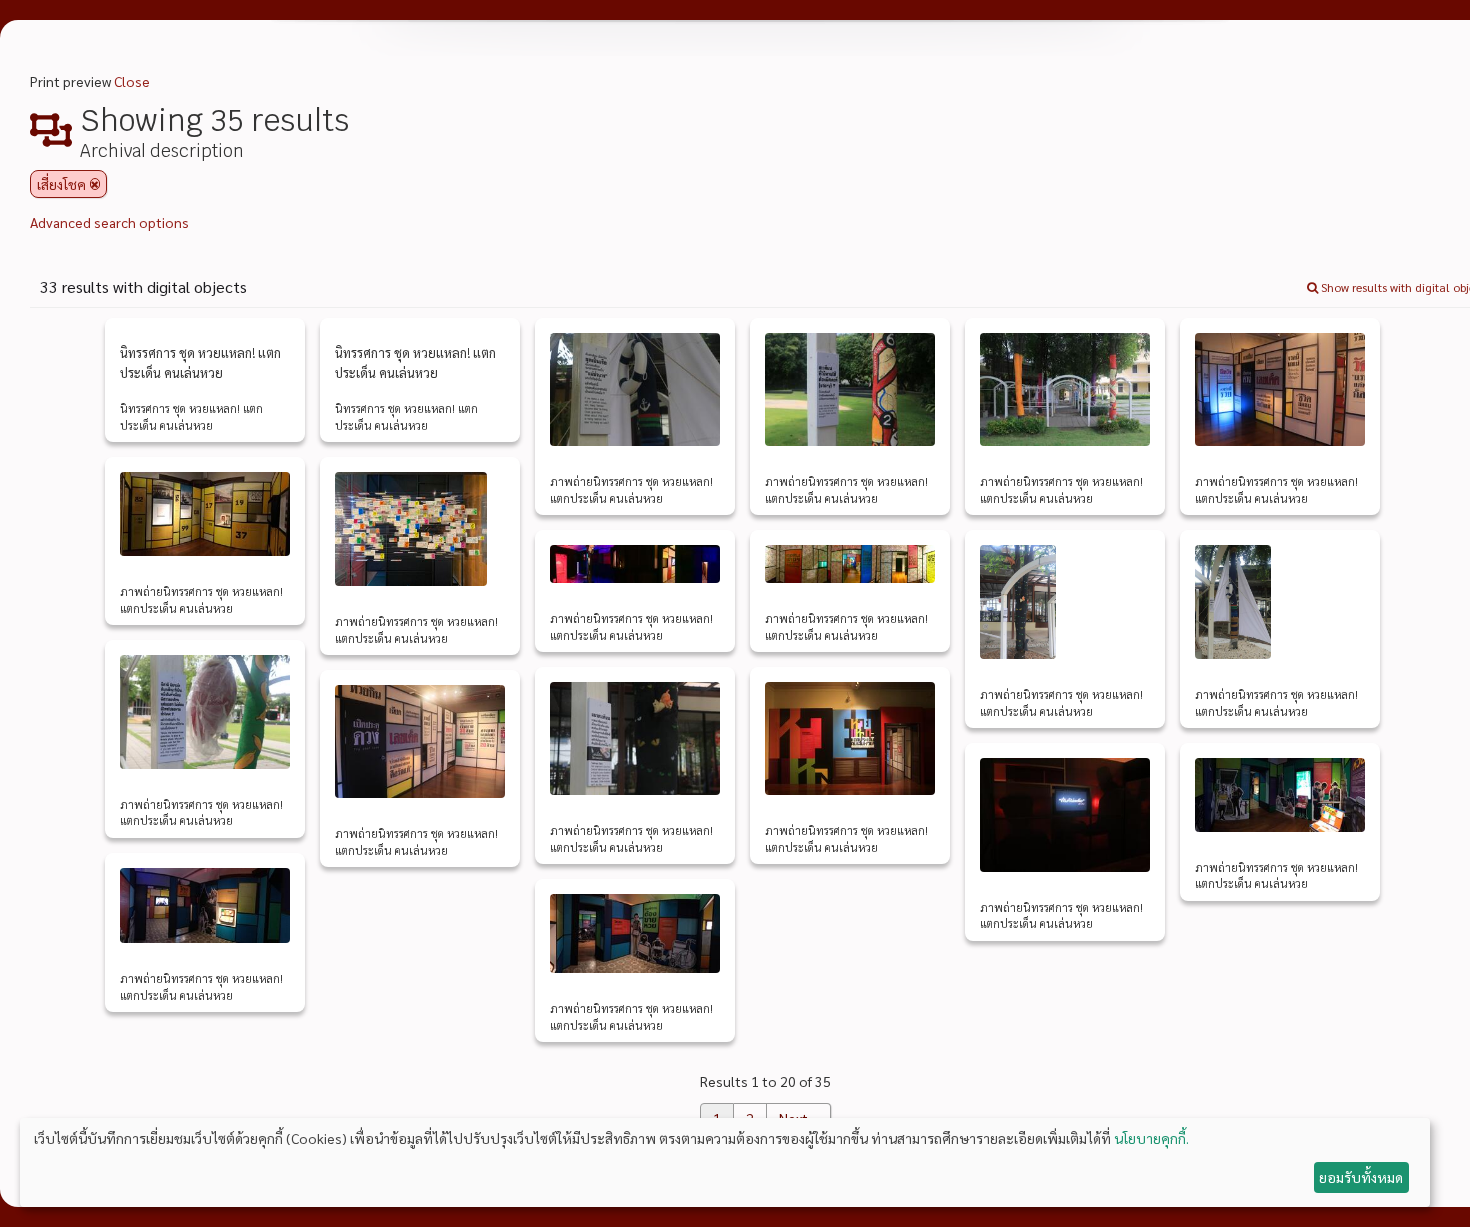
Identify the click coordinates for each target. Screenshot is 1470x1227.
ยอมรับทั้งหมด (1361, 1177)
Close (132, 81)
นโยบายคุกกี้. (1151, 1138)
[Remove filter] (95, 184)
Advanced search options (109, 222)
